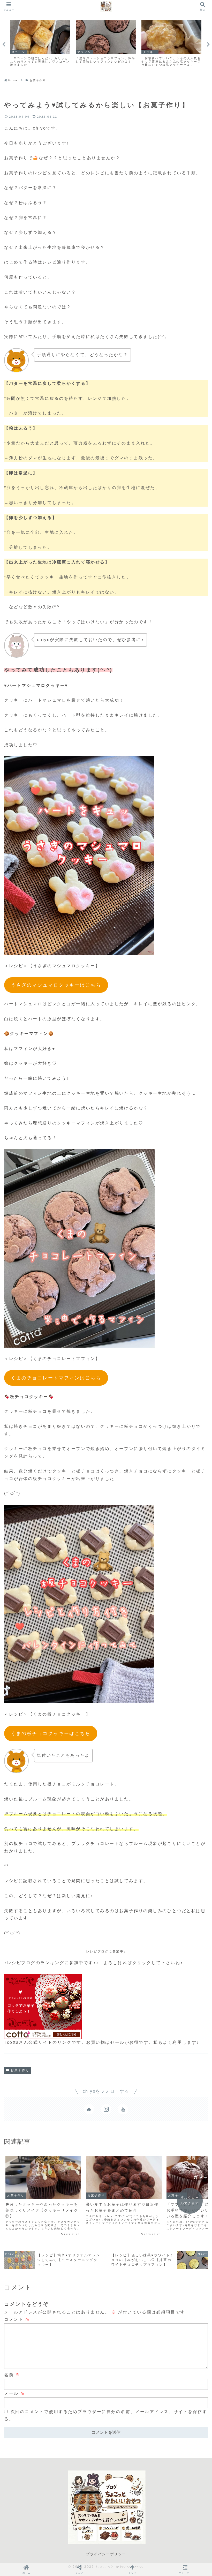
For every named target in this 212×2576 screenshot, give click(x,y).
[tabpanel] (40, 44)
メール (15, 2393)
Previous (4, 44)
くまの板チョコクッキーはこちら (51, 1733)
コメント (17, 2319)
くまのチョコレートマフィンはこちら (56, 1378)
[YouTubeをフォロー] (123, 2109)
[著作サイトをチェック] (89, 2109)
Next (208, 44)
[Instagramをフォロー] (106, 2109)
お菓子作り (20, 2070)
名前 (12, 2375)
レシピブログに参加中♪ (106, 1951)
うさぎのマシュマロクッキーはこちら (56, 985)
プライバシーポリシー (106, 2554)
